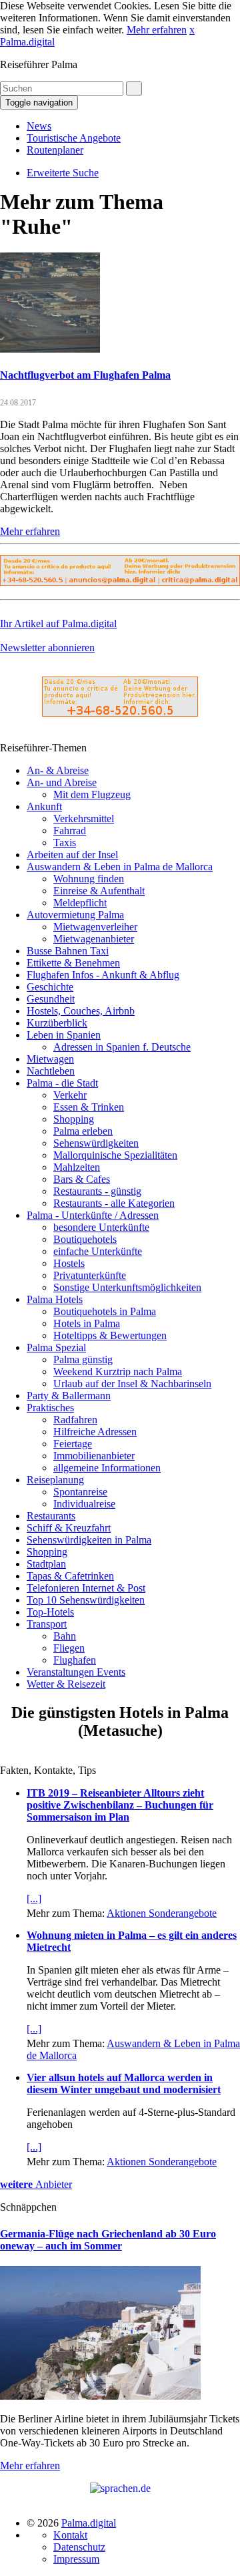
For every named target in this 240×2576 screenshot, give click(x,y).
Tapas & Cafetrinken (70, 1576)
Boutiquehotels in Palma (105, 1311)
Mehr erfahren (157, 30)
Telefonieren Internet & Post (86, 1588)
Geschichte (50, 987)
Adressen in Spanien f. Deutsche (122, 1047)
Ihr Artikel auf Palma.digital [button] (58, 623)
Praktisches (50, 1408)
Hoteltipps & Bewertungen (110, 1335)
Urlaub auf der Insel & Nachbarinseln (132, 1384)
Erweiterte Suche (63, 173)
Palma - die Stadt (62, 1083)
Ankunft (44, 806)
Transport (47, 1624)
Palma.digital (27, 42)
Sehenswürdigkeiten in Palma (89, 1540)
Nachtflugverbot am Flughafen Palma (85, 375)
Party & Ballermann (69, 1396)
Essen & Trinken (89, 1107)
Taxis (65, 843)
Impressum (76, 2559)
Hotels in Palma (87, 1323)
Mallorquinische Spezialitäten (115, 1155)
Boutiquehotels (85, 1239)
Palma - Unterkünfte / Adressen (93, 1215)
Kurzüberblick (57, 1023)
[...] (34, 1898)
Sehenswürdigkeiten (96, 1143)
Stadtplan (46, 1564)
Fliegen (69, 1648)
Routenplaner (55, 150)
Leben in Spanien (64, 1035)
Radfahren (75, 1420)
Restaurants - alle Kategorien (114, 1203)
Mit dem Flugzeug (92, 794)
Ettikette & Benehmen (73, 963)
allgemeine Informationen (107, 1468)
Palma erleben (83, 1131)
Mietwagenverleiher (95, 927)
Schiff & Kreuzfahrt (69, 1528)
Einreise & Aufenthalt (99, 891)
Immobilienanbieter (94, 1456)
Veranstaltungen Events (76, 1672)
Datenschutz (79, 2547)
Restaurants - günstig (97, 1191)
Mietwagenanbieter (94, 939)
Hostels (69, 1263)
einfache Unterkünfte (98, 1251)
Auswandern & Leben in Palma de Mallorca (120, 867)
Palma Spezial (56, 1347)
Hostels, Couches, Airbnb (81, 1011)
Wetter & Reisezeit (66, 1684)
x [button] (192, 30)
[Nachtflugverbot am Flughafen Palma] (50, 349)
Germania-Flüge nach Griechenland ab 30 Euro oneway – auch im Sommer (108, 2240)
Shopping (74, 1119)
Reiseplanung (55, 1480)
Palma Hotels (55, 1299)
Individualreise (84, 1504)
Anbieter (36, 2184)
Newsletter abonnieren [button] (47, 648)
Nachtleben (51, 1071)
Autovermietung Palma (75, 915)
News (39, 126)
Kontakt (70, 2535)
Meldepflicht (80, 903)
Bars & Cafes (82, 1179)
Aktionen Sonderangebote (162, 1913)
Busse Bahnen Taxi (68, 951)
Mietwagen (50, 1059)
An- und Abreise (62, 782)
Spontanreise (80, 1492)
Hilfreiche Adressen (95, 1432)
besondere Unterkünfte (101, 1227)
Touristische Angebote (74, 138)
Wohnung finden (89, 879)
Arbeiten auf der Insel (72, 855)
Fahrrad (70, 831)
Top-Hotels (50, 1612)
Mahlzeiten (77, 1167)
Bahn (65, 1636)
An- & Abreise (58, 770)
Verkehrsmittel (84, 818)
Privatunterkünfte (90, 1275)
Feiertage (73, 1444)
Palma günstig (83, 1359)
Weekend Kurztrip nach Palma (118, 1371)
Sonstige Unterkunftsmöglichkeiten (127, 1287)
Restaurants (51, 1516)
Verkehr (70, 1095)
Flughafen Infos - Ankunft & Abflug (103, 975)
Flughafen (75, 1660)
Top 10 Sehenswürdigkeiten (86, 1600)
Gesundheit (51, 999)
